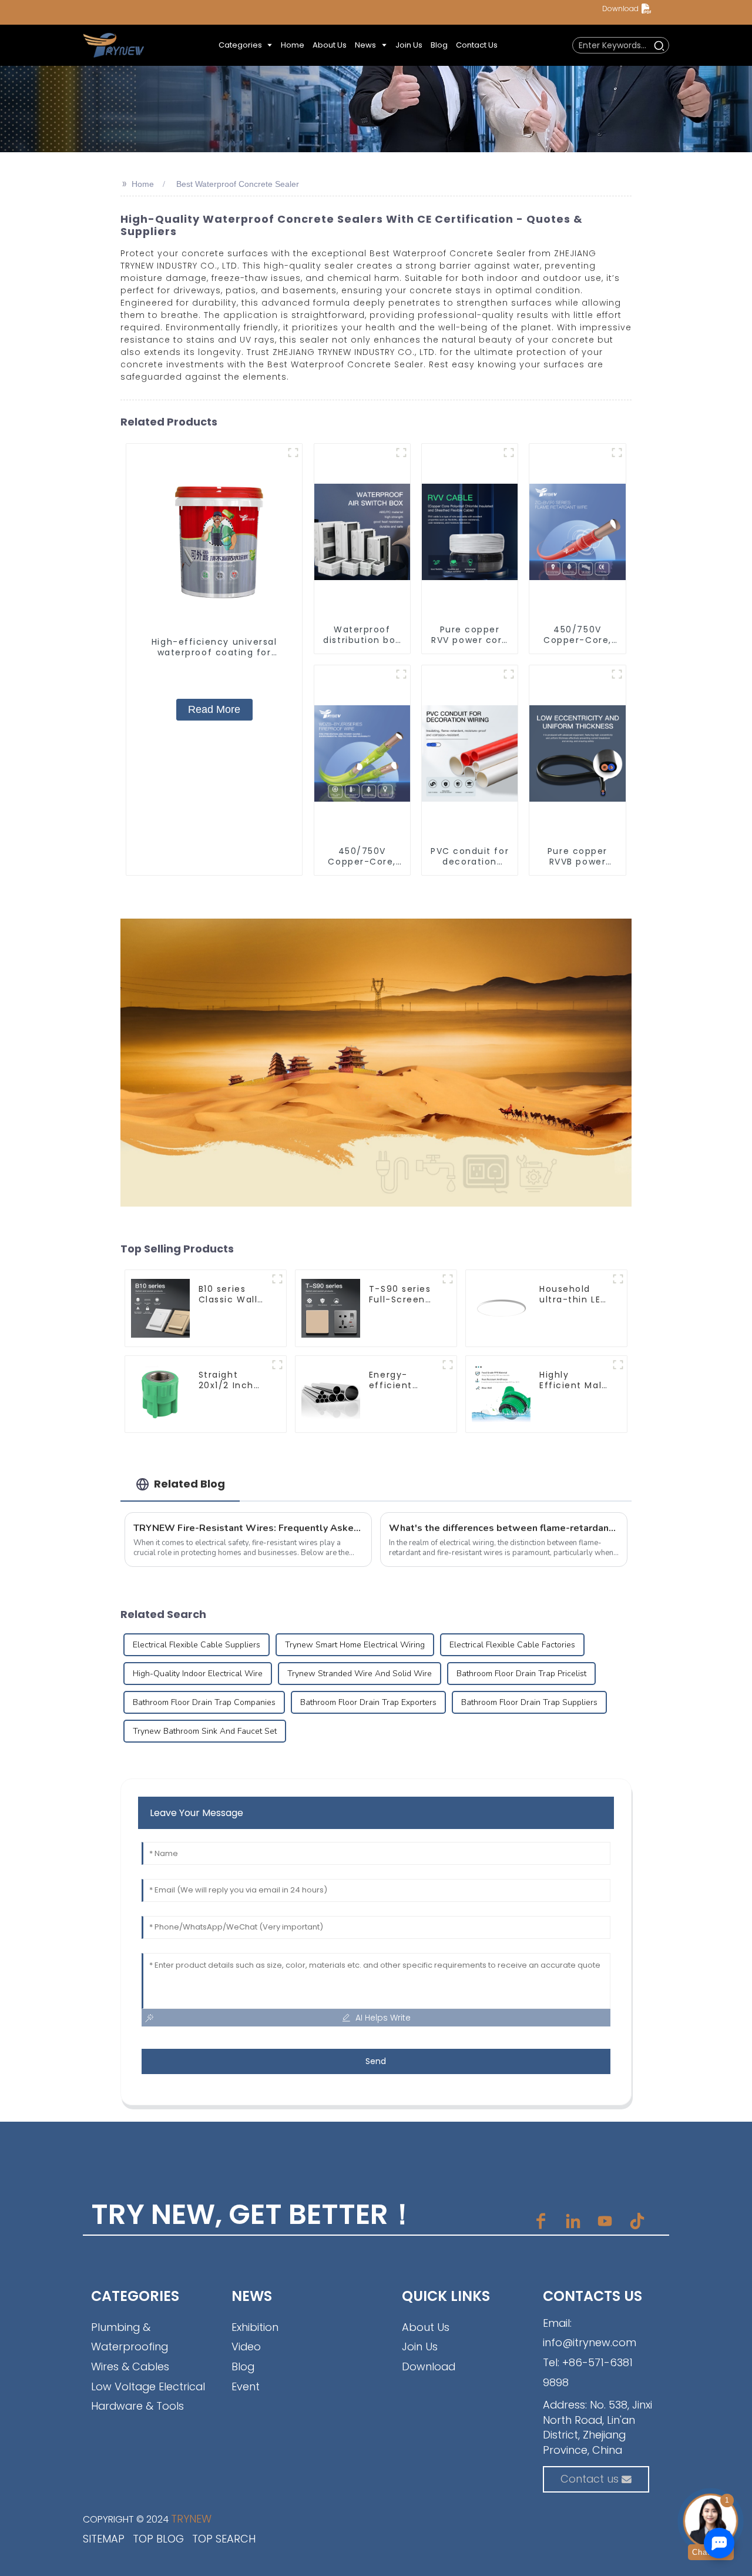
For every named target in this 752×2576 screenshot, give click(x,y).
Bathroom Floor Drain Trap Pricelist (521, 1674)
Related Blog (189, 1484)
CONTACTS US (592, 2296)
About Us (426, 2327)
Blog (243, 2366)
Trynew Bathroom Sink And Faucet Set (205, 1731)
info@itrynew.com (590, 2342)
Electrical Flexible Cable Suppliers (197, 1645)
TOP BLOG (158, 2539)
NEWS (252, 2296)
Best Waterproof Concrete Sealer (238, 184)
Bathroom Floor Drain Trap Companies (204, 1702)
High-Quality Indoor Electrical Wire (198, 1674)
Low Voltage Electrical (148, 2386)
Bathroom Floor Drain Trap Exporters (368, 1702)
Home (143, 184)
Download (620, 9)
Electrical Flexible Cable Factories (512, 1645)
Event (246, 2386)
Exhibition (255, 2327)
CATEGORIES (135, 2296)
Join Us (420, 2346)
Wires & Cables (130, 2366)
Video (246, 2346)
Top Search (224, 2539)
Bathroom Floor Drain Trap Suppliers (529, 1702)
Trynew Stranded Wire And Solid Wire (360, 1674)
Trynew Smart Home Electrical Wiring (355, 1645)
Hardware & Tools (137, 2406)
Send (376, 2061)
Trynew (191, 2519)
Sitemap (104, 2539)
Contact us (590, 2479)
